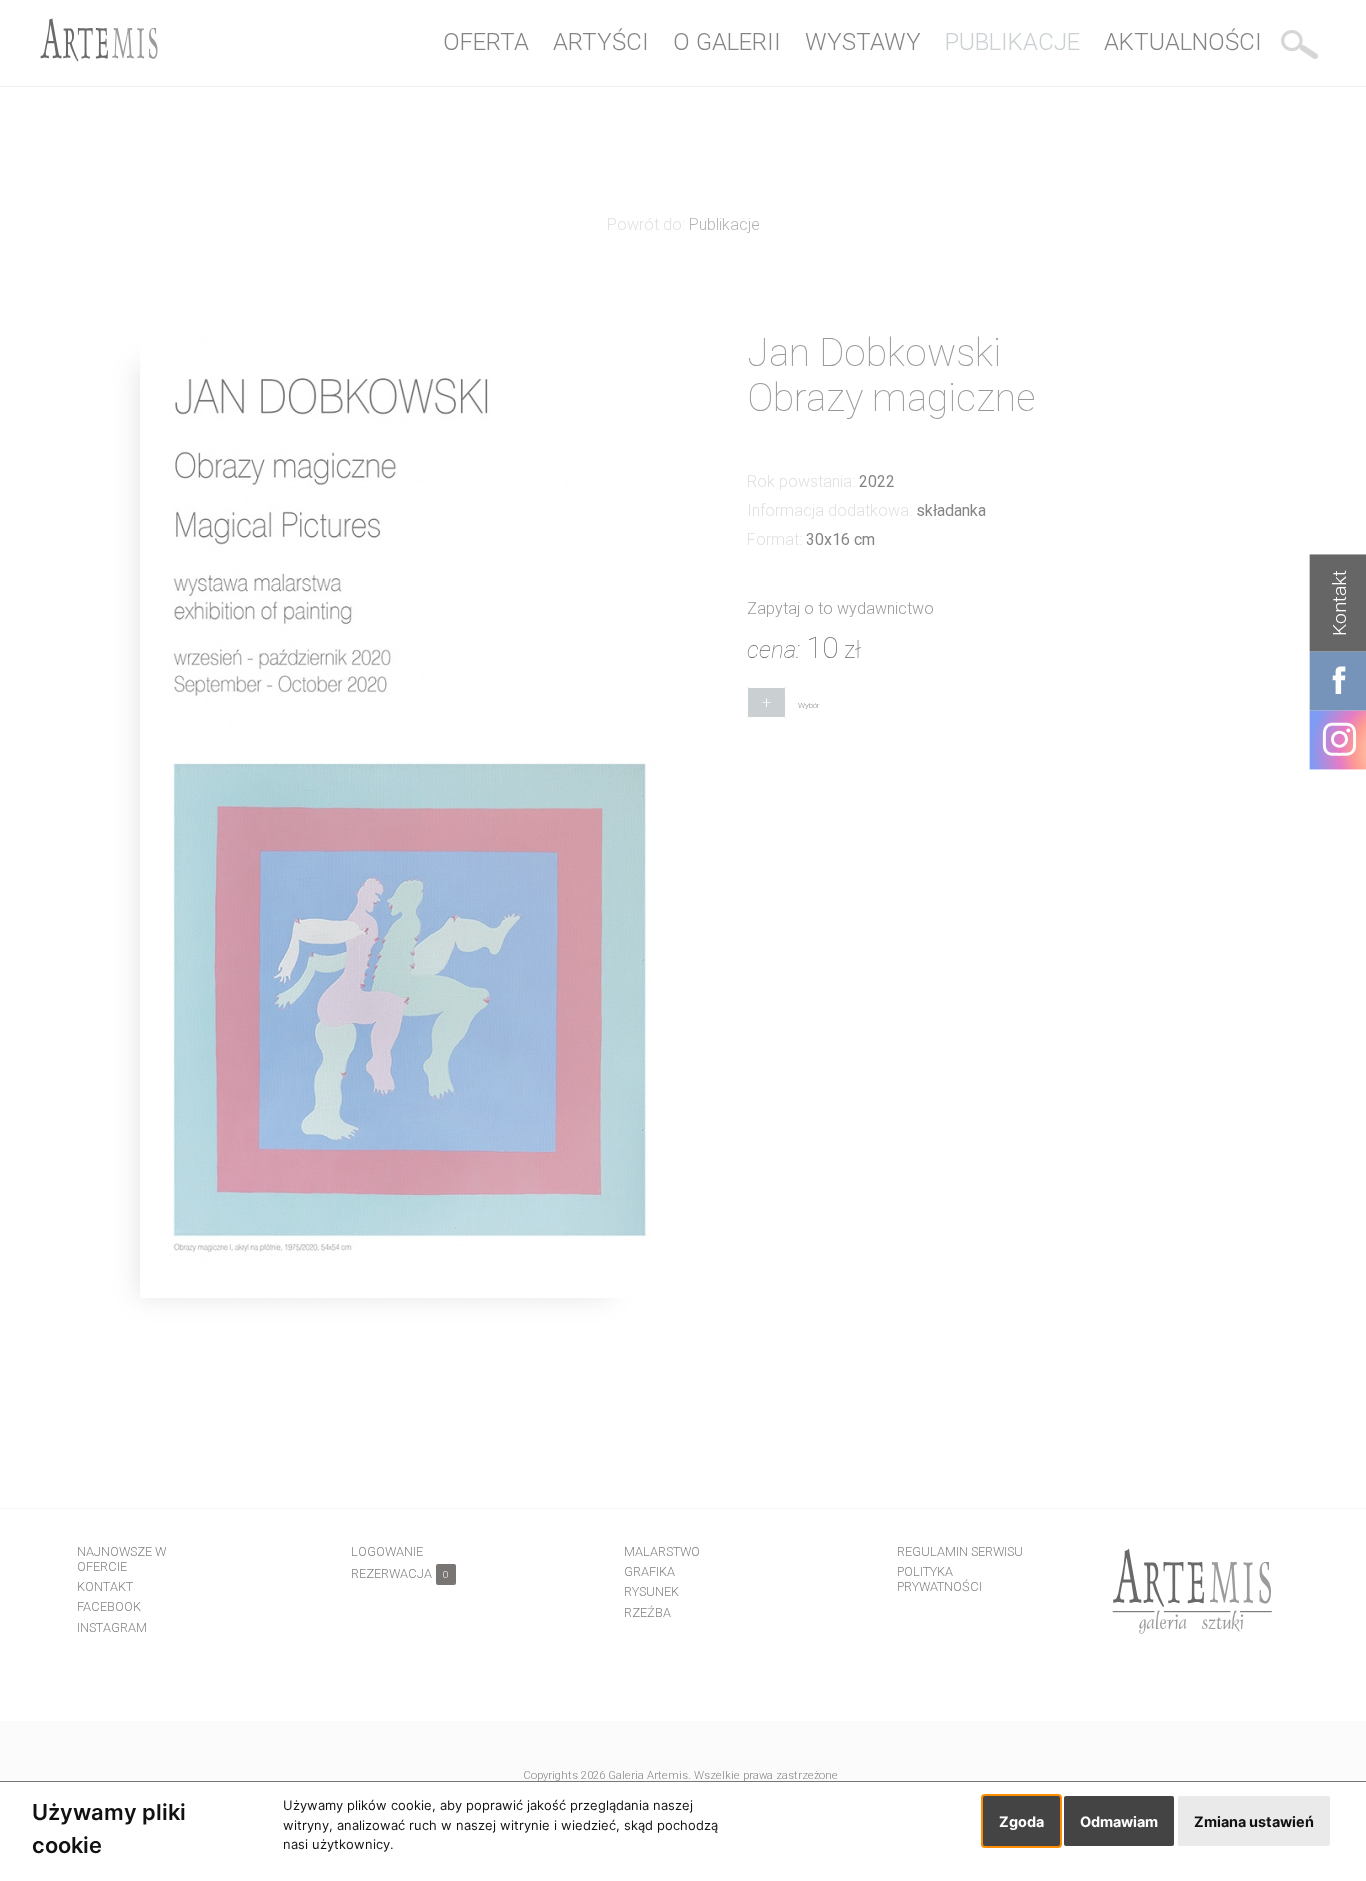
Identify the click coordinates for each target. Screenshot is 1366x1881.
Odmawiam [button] (1119, 1821)
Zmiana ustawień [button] (1254, 1821)
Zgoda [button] (1021, 1821)
